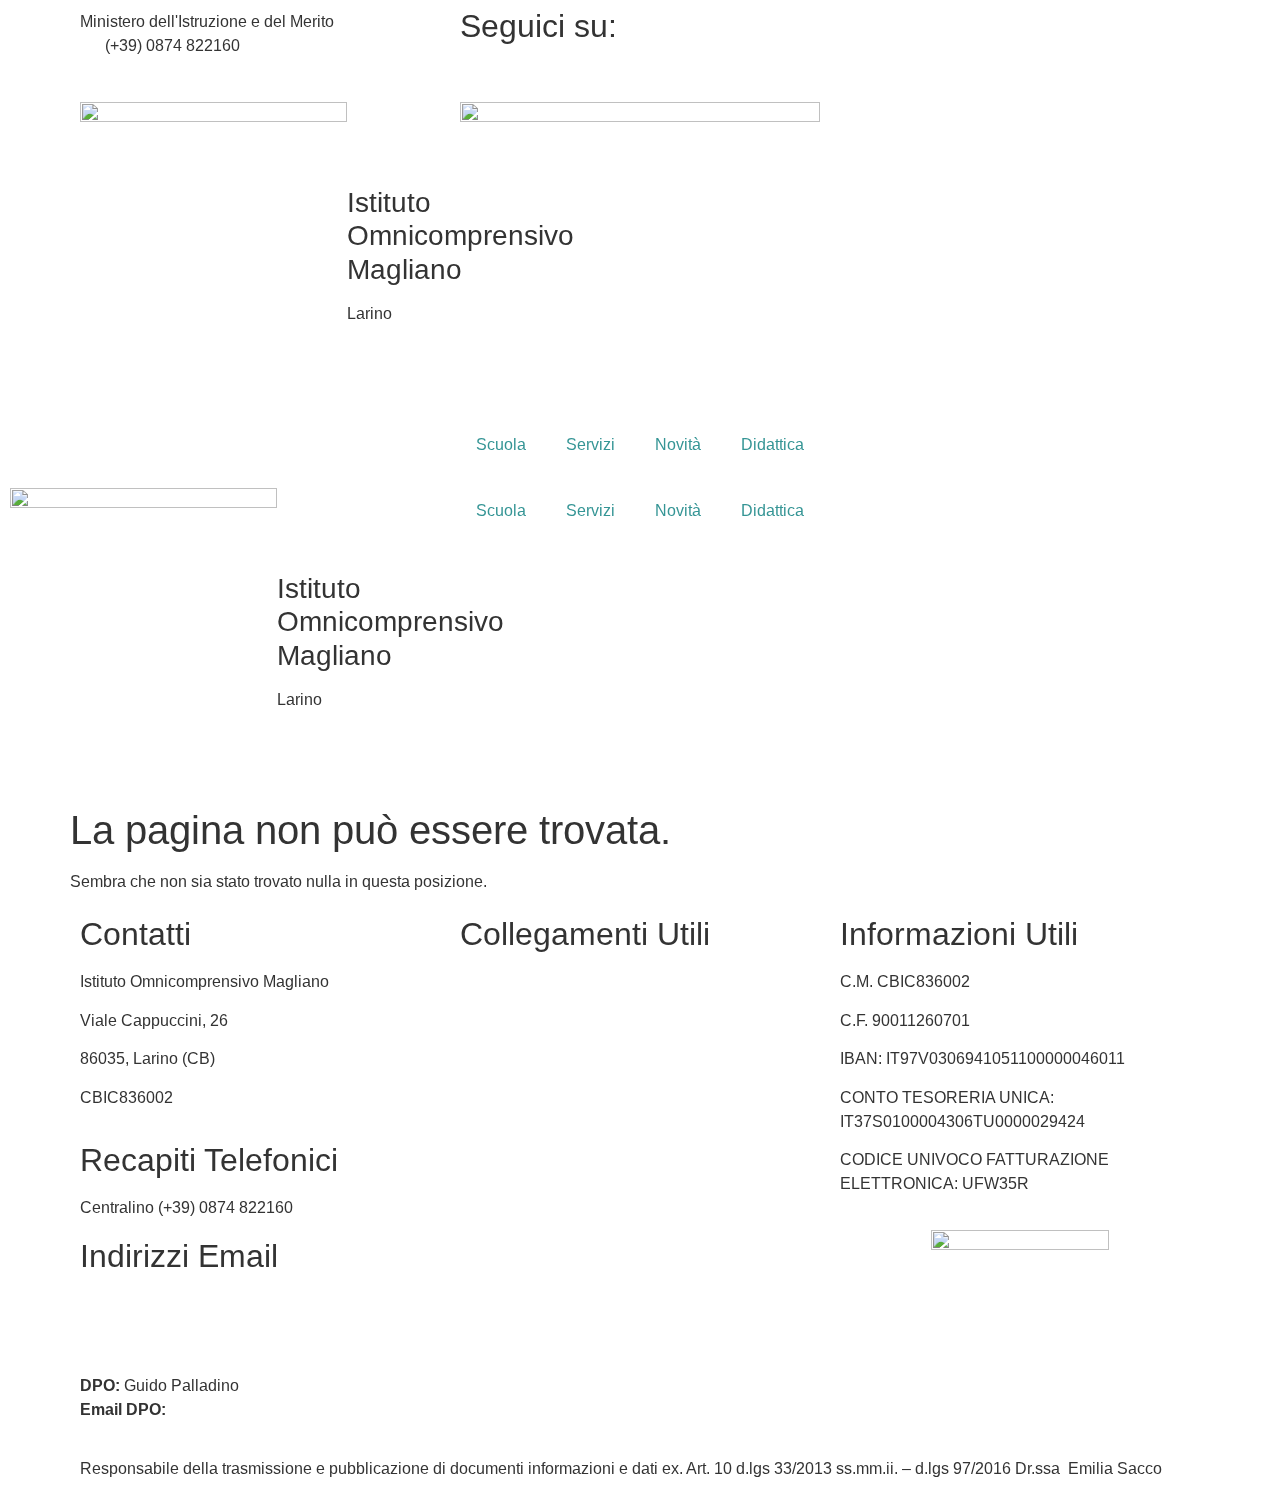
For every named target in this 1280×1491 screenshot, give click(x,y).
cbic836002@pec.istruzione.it (185, 1327)
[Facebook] (1020, 22)
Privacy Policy (510, 1173)
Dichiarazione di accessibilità (564, 1212)
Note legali (498, 1250)
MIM (475, 981)
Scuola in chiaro (517, 1097)
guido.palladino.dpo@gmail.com (285, 1409)
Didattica (772, 444)
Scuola (501, 444)
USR (477, 1058)
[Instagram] (1020, 46)
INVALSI (490, 1135)
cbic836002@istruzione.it (195, 69)
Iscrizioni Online (517, 1020)
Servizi (590, 444)
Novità (678, 444)
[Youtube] (1020, 70)
